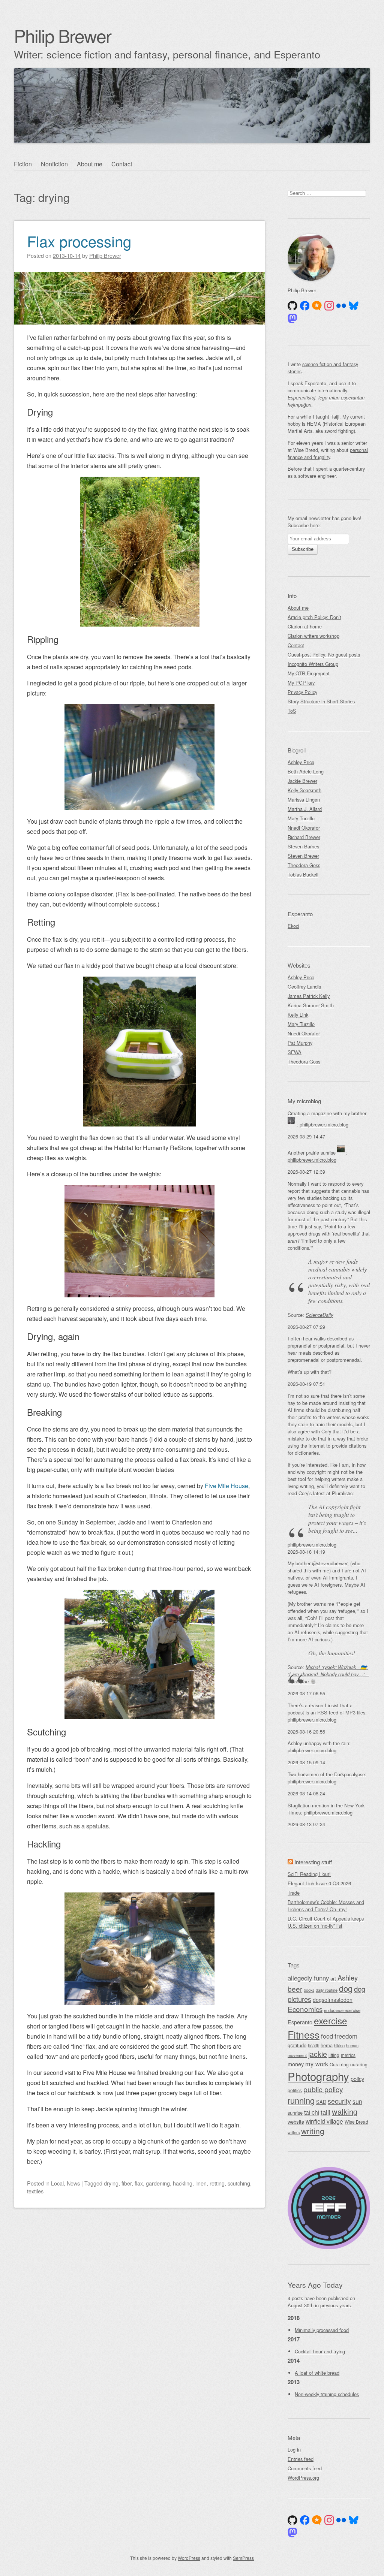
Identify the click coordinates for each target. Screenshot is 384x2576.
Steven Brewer (303, 856)
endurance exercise (342, 2010)
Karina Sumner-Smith (311, 1005)
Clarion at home (305, 626)
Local (57, 2183)
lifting (334, 2055)
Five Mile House (226, 1486)
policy (357, 2079)
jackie (318, 2054)
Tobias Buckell (303, 874)
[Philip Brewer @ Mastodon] (292, 319)
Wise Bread (356, 2122)
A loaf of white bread (317, 2373)
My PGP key (301, 683)
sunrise (295, 2113)
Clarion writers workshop (313, 636)
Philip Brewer (62, 35)
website (296, 2122)
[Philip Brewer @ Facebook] (305, 306)
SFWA (295, 1052)
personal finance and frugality (328, 453)
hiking (339, 2045)
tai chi (312, 2112)
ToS (292, 711)
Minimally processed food (322, 2330)
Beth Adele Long (306, 771)
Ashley (348, 1978)
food (327, 2036)
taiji (325, 2112)
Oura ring (339, 2064)
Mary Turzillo (301, 818)
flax (139, 2183)
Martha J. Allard (305, 809)
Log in (294, 2450)
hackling (183, 2183)
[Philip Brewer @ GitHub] (292, 306)
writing (313, 2131)
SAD (321, 2102)
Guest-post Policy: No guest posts (324, 654)
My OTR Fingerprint (309, 673)
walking (345, 2112)
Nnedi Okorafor (304, 828)
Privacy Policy (302, 692)
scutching (239, 2183)
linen (201, 2183)
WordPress (189, 2558)
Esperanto (300, 2022)
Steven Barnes (303, 846)
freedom (346, 2036)
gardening (158, 2183)
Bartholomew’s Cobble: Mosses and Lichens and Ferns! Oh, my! (326, 1906)
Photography (318, 2076)
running (301, 2100)
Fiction (23, 164)
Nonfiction (54, 164)
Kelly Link (298, 1015)
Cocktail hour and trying (320, 2351)
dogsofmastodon (333, 2000)
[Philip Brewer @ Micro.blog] (317, 306)
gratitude (297, 2045)
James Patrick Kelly (309, 996)
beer (295, 1989)
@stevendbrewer (330, 1563)
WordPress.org (303, 2478)
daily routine (327, 1990)
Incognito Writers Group (313, 664)
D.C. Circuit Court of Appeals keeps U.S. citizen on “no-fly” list (326, 1922)
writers (294, 2132)
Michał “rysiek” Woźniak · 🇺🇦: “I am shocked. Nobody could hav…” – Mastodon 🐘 (328, 1674)
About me (90, 164)
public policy (323, 2089)
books (309, 1990)
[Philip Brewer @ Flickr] (341, 306)
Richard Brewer (304, 837)
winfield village (324, 2121)
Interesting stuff (313, 1862)
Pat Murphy (300, 1043)
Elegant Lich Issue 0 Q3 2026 (319, 1883)
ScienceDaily (319, 1315)
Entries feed (301, 2459)
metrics (348, 2055)
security (339, 2101)
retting (217, 2183)
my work (317, 2064)
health (313, 2045)
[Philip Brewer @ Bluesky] (354, 306)
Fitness (304, 2034)
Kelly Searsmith (304, 790)
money (296, 2064)
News (73, 2183)
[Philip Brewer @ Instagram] (329, 306)
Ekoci (293, 926)
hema (327, 2045)
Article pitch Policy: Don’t (314, 617)
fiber (127, 2183)
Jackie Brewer (302, 781)
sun (357, 2101)
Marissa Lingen (304, 800)
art (333, 1978)
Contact (122, 164)
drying (111, 2183)
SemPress (243, 2558)
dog (346, 1988)
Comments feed (305, 2468)
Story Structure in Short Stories (321, 701)
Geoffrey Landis (304, 987)
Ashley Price (301, 762)
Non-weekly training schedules (327, 2394)
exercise (331, 2020)
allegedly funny (308, 1978)
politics (295, 2090)
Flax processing (79, 241)
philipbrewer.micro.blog (324, 1124)
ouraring (359, 2064)
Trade (294, 1893)
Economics (305, 2009)
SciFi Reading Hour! (309, 1874)
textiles (35, 2191)
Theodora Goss (304, 865)
